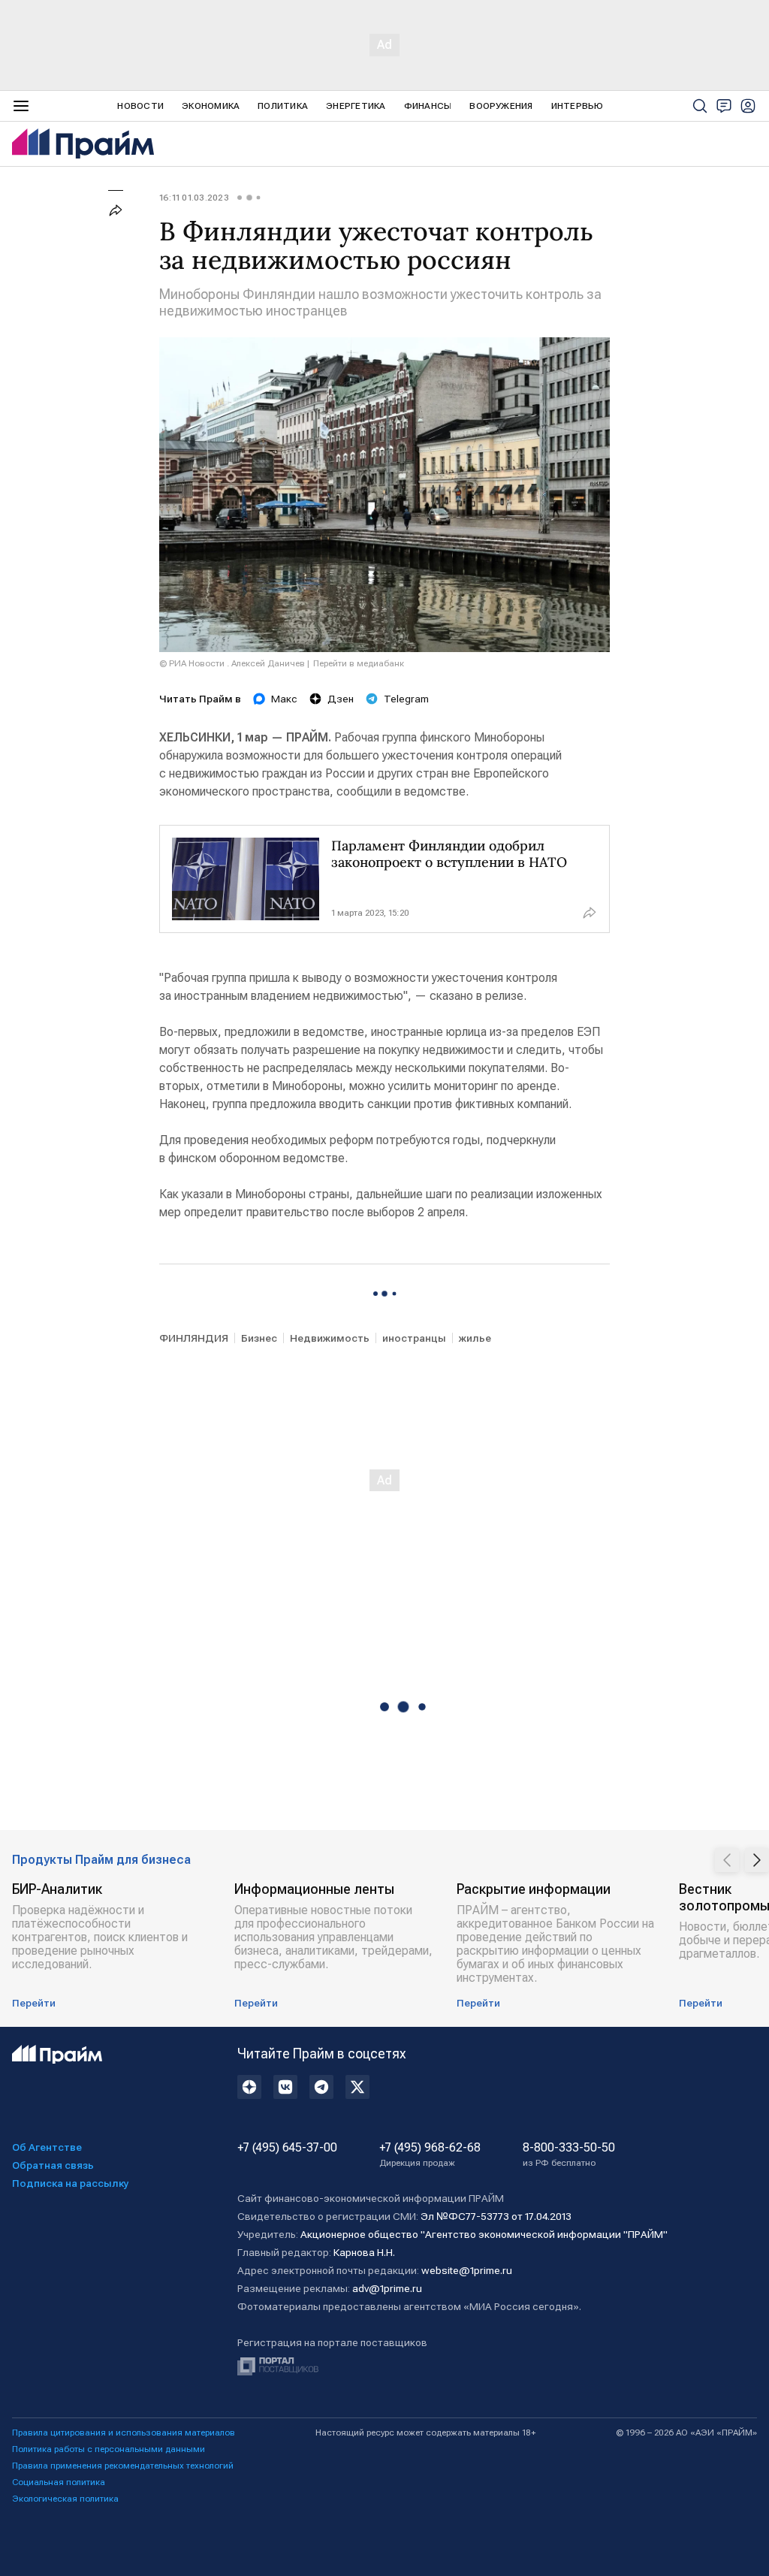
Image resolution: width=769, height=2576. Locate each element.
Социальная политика (59, 2482)
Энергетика (356, 106)
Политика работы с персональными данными (109, 2449)
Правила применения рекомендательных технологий (123, 2466)
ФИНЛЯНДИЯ (194, 1338)
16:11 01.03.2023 (194, 198)
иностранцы (414, 1338)
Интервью (578, 106)
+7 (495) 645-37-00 (287, 2148)
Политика (283, 106)
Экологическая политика (65, 2499)
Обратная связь (53, 2165)
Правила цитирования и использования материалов (124, 2433)
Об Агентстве (47, 2147)
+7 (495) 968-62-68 (430, 2155)
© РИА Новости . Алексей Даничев (232, 663)
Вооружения (501, 106)
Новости (140, 106)
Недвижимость (330, 1338)
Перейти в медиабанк (359, 663)
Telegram (406, 699)
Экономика (211, 106)
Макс (284, 699)
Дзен (341, 699)
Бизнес (259, 1338)
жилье (475, 1338)
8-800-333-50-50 (569, 2155)
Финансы (428, 106)
